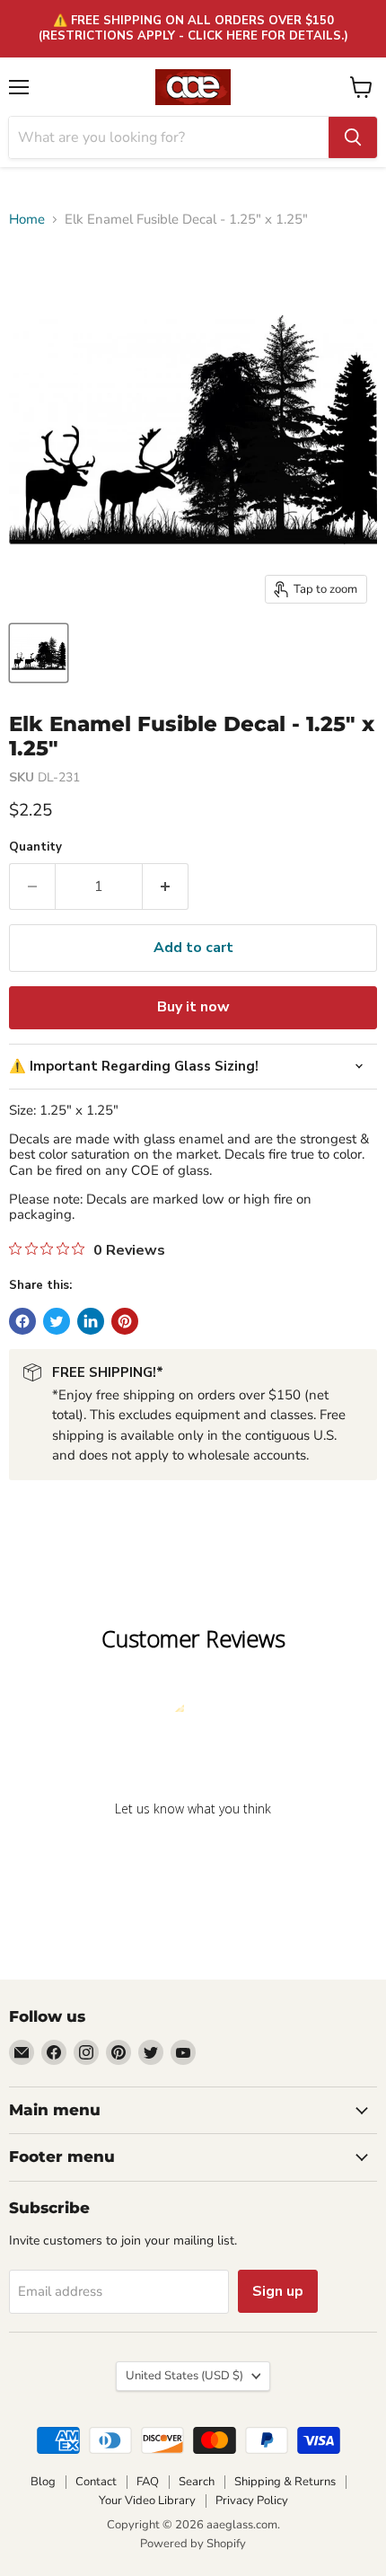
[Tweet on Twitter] (57, 1321)
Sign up (278, 2291)
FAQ (148, 2482)
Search (197, 2482)
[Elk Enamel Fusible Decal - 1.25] (39, 653)
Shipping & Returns (285, 2482)
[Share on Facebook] (22, 1321)
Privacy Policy (252, 2501)
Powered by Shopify (193, 2544)
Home (27, 220)
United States (184, 2376)
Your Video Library (147, 2501)
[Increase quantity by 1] (166, 887)
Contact (96, 2482)
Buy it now (193, 1007)
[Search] (353, 137)
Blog (43, 2482)
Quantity (35, 847)
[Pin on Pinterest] (125, 1321)
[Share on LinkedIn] (91, 1321)
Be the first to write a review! (193, 1854)
